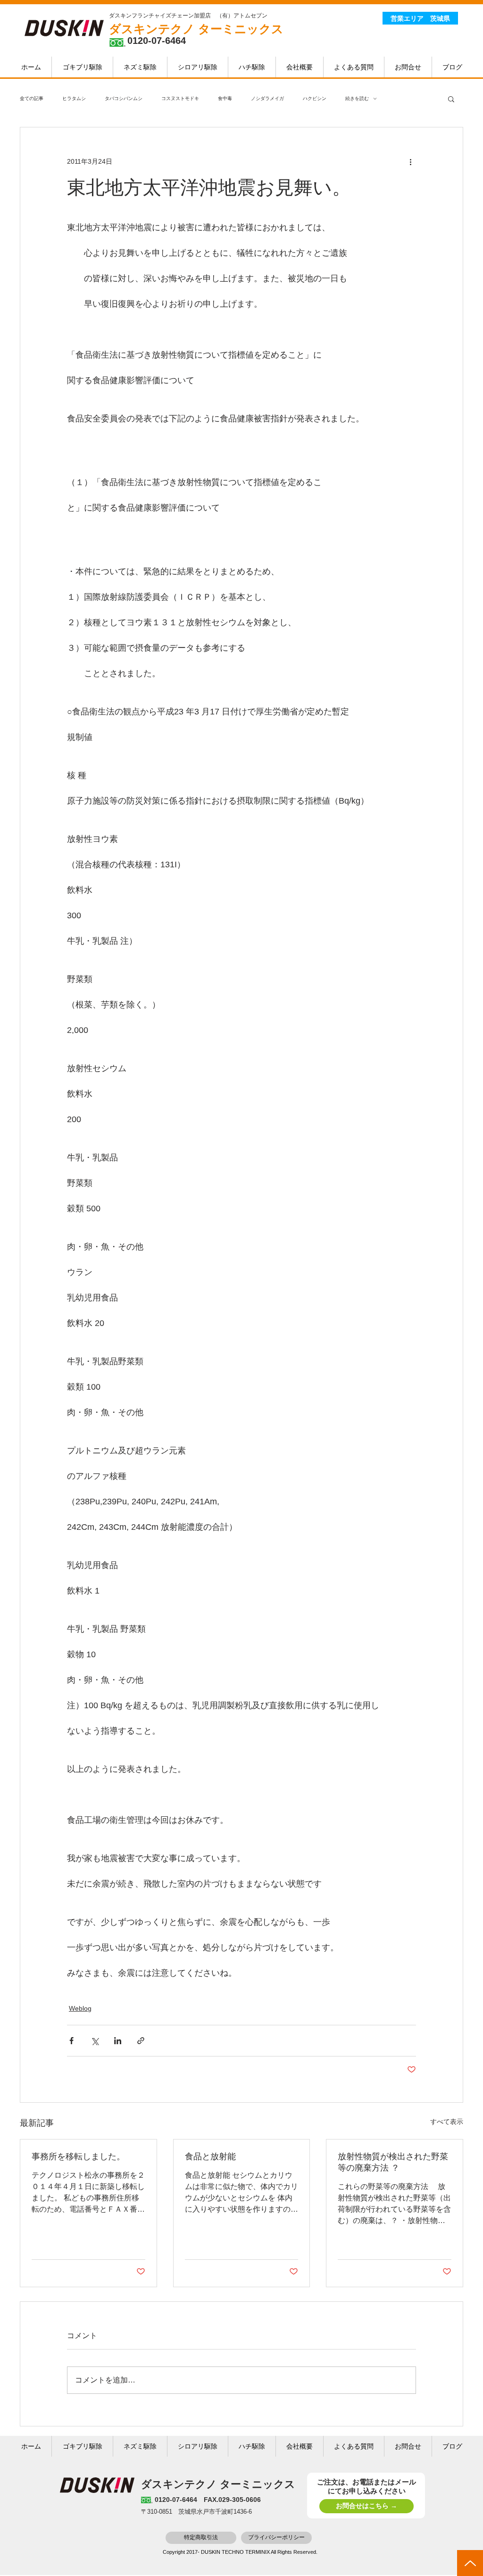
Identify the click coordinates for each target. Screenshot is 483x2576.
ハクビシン (315, 98)
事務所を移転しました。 (78, 2156)
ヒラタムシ (74, 98)
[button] (451, 99)
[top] (470, 2563)
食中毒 (225, 98)
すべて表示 (447, 2122)
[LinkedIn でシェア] (118, 2041)
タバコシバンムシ (124, 98)
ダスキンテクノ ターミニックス (196, 29)
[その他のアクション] (410, 161)
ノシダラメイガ (267, 98)
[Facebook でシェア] (71, 2041)
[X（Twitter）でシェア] (95, 2041)
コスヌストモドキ (180, 98)
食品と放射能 (210, 2156)
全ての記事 (32, 98)
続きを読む (357, 98)
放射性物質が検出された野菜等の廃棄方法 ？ (393, 2162)
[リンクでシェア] (141, 2041)
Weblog (80, 2008)
